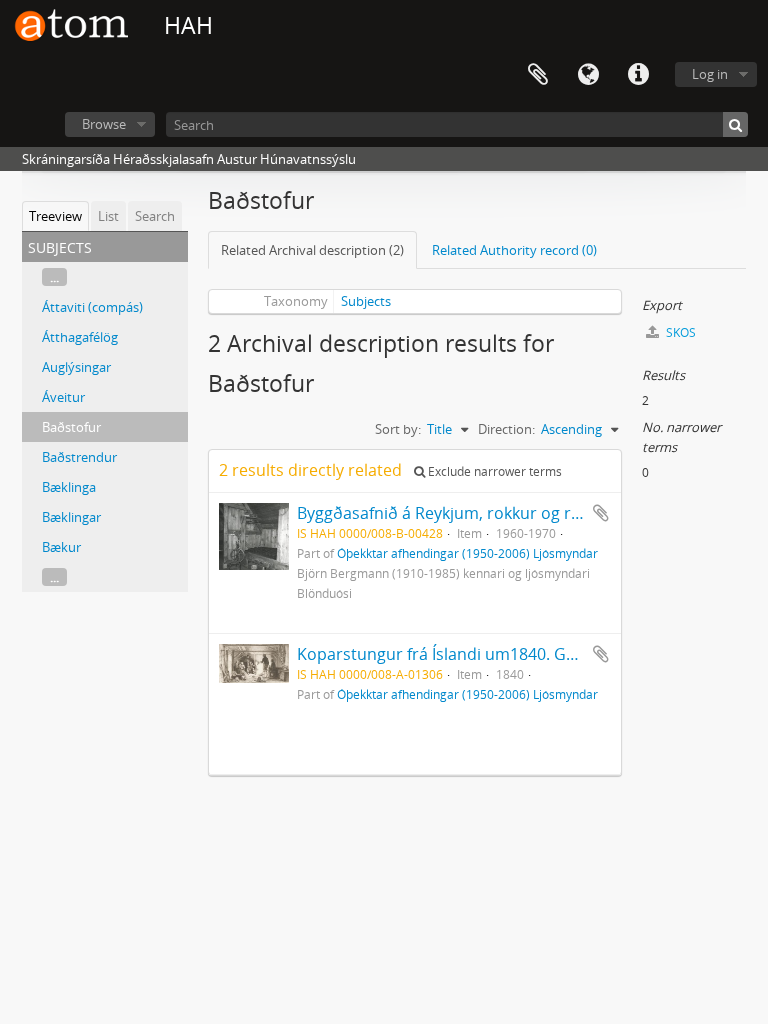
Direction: (506, 429)
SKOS (679, 332)
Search (155, 216)
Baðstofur (71, 427)
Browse (104, 124)
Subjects (366, 301)
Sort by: (398, 429)
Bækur (61, 547)
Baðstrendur (79, 457)
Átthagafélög (80, 337)
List (108, 216)
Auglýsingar (76, 367)
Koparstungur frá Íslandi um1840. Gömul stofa (472, 654)
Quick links (638, 75)
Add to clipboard (601, 513)
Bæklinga (69, 487)
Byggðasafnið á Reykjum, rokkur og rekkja (453, 513)
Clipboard (538, 75)
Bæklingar (71, 517)
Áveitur (63, 397)
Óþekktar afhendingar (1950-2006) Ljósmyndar (467, 553)
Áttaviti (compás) (92, 307)
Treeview (55, 216)
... (54, 277)
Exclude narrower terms (493, 471)
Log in (710, 74)
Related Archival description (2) (312, 250)
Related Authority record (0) (514, 250)
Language (588, 75)
